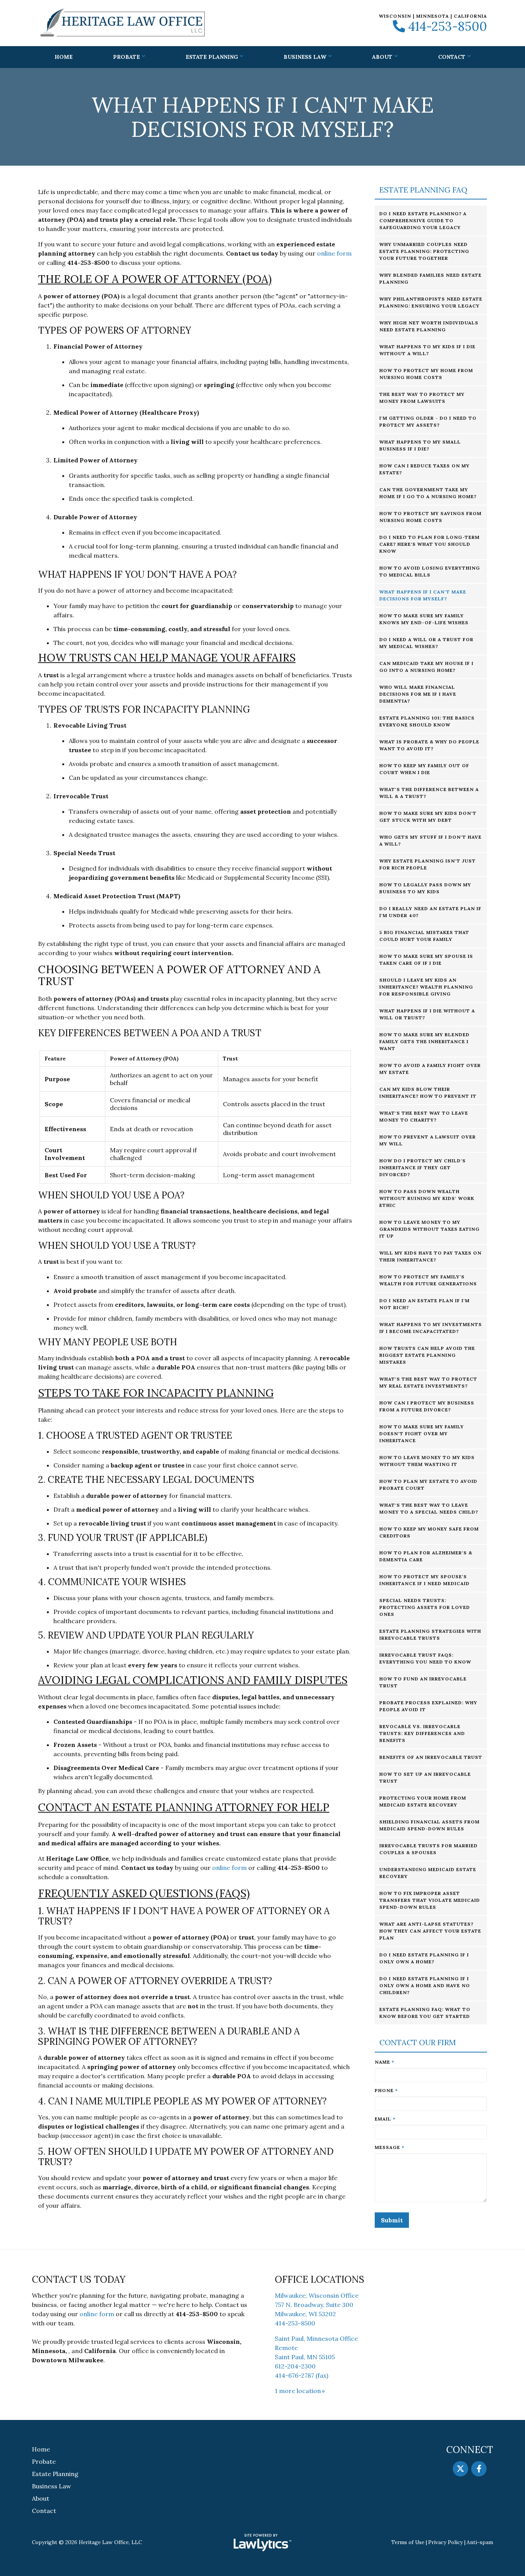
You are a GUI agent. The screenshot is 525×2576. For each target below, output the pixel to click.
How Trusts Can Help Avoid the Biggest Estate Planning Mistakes (427, 1355)
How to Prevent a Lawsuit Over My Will (428, 1140)
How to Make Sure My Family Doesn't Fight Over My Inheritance (422, 1433)
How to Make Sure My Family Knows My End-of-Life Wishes (424, 619)
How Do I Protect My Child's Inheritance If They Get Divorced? (423, 1168)
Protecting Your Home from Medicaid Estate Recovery (423, 1801)
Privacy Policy (445, 2542)
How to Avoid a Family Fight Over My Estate (430, 1069)
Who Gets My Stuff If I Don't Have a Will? (430, 840)
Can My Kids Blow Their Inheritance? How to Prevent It (428, 1093)
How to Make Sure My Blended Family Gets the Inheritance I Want (424, 1041)
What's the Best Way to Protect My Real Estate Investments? (428, 1382)
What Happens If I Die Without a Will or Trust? (427, 1014)
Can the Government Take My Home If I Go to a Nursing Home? (428, 493)
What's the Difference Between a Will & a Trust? (429, 793)
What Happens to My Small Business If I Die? (420, 445)
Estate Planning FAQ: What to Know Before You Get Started (425, 2013)
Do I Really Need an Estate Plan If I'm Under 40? (430, 912)
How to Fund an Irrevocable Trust (423, 1682)
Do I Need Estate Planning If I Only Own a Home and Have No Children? (425, 1985)
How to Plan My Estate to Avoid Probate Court (428, 1485)
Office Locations (320, 2279)
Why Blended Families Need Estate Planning (430, 278)
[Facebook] (479, 2469)
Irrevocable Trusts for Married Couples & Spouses (429, 1849)
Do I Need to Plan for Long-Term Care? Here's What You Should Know (429, 544)
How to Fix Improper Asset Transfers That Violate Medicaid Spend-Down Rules (430, 1900)
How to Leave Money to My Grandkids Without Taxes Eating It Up (429, 1229)
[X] (460, 2469)
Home (64, 57)
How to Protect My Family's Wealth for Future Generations (428, 1280)
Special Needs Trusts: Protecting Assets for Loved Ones (425, 1607)
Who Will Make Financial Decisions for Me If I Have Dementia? (418, 694)
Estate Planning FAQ (423, 190)
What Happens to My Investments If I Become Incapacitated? (431, 1328)
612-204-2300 (295, 2366)
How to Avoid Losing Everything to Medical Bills (430, 571)
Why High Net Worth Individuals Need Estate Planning (429, 326)
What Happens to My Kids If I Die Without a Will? (427, 350)
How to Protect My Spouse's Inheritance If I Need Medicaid (424, 1580)
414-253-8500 (448, 27)
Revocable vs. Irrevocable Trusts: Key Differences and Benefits (422, 1733)
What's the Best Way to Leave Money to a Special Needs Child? (429, 1508)
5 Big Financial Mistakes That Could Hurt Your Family (424, 936)
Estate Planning (212, 57)
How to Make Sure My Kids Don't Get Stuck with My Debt (428, 817)
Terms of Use (408, 2542)
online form (334, 253)
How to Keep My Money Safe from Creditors (429, 1532)
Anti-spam (480, 2542)
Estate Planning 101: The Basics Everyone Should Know (427, 721)
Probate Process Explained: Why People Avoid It (428, 1706)
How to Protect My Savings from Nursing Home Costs (430, 517)
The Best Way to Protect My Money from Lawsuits (422, 398)
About (382, 57)
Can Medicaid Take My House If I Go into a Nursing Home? (426, 667)
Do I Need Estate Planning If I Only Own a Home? (424, 1958)
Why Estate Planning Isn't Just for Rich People (428, 864)
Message (390, 2147)
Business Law (305, 57)
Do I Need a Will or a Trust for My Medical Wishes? (426, 643)
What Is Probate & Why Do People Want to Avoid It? (429, 745)
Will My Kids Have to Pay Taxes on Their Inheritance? (430, 1256)
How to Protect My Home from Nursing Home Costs (426, 374)
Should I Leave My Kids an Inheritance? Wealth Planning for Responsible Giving (426, 987)
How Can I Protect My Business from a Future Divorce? (427, 1406)
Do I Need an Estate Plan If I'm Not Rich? (424, 1304)
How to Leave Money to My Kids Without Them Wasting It (427, 1461)
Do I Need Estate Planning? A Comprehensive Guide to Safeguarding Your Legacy (423, 220)
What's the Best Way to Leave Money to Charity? (424, 1116)
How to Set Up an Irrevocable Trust (425, 1777)
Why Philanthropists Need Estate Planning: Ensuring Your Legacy (431, 302)
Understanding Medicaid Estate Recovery (428, 1873)
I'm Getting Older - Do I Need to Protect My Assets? (428, 421)
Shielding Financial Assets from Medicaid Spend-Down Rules (429, 1825)
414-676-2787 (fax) (302, 2375)
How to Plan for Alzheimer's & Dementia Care (426, 1556)
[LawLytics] (262, 2543)
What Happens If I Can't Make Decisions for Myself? (423, 595)
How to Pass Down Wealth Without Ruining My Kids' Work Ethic (427, 1198)
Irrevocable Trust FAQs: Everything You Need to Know (425, 1658)
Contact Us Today (79, 2279)
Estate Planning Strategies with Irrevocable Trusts (430, 1635)
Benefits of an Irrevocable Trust (431, 1757)
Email (385, 2119)
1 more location (298, 2391)
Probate (126, 57)
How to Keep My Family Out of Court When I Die (424, 769)
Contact (452, 57)
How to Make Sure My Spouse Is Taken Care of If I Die (426, 960)
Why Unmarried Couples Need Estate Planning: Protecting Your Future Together (424, 251)
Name (385, 2062)
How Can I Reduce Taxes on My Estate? (424, 469)
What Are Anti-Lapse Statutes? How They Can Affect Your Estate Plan (430, 1931)
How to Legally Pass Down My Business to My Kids (425, 888)
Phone (386, 2090)
